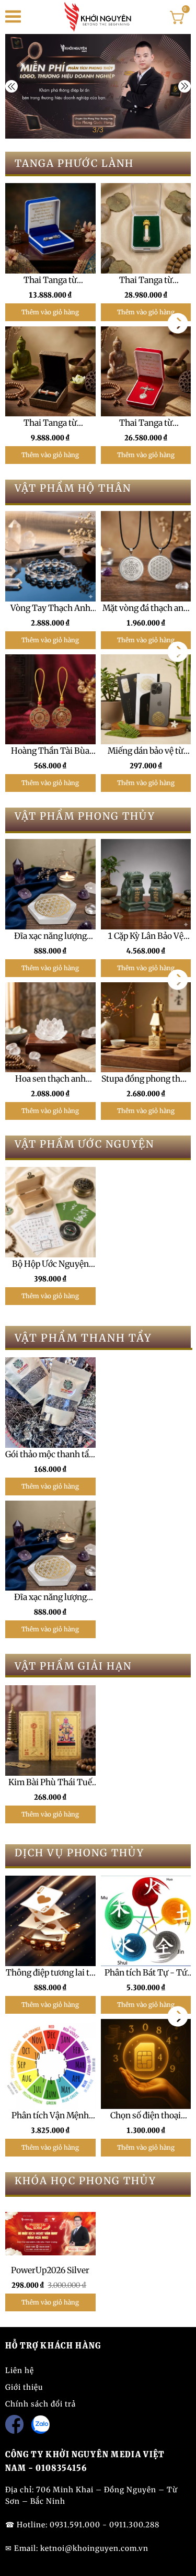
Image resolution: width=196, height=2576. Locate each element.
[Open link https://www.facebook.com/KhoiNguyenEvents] (14, 2424)
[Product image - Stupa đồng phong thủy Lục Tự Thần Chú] (146, 1028)
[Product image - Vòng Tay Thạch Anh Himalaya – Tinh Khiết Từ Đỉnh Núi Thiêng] (50, 556)
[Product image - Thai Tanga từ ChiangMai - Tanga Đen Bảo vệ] (50, 228)
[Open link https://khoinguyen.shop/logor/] (98, 86)
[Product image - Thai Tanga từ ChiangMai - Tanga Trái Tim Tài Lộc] (146, 371)
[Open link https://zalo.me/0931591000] (41, 2425)
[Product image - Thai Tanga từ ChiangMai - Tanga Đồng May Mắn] (50, 371)
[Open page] (98, 17)
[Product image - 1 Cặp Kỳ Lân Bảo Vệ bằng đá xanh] (146, 884)
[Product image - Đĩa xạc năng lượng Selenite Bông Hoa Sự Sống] (50, 884)
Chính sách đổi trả (41, 2404)
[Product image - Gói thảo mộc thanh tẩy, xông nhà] (50, 1403)
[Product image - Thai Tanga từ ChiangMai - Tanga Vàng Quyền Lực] (146, 228)
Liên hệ (20, 2370)
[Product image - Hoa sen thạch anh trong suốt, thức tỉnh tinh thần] (50, 1028)
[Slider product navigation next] (178, 323)
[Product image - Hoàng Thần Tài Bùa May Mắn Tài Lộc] (50, 700)
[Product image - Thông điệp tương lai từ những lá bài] (50, 1921)
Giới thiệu (24, 2387)
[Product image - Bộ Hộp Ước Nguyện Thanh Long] (50, 1212)
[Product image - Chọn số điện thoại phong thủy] (146, 2064)
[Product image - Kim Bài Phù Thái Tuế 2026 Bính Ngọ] (50, 1730)
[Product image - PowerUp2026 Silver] (50, 2234)
